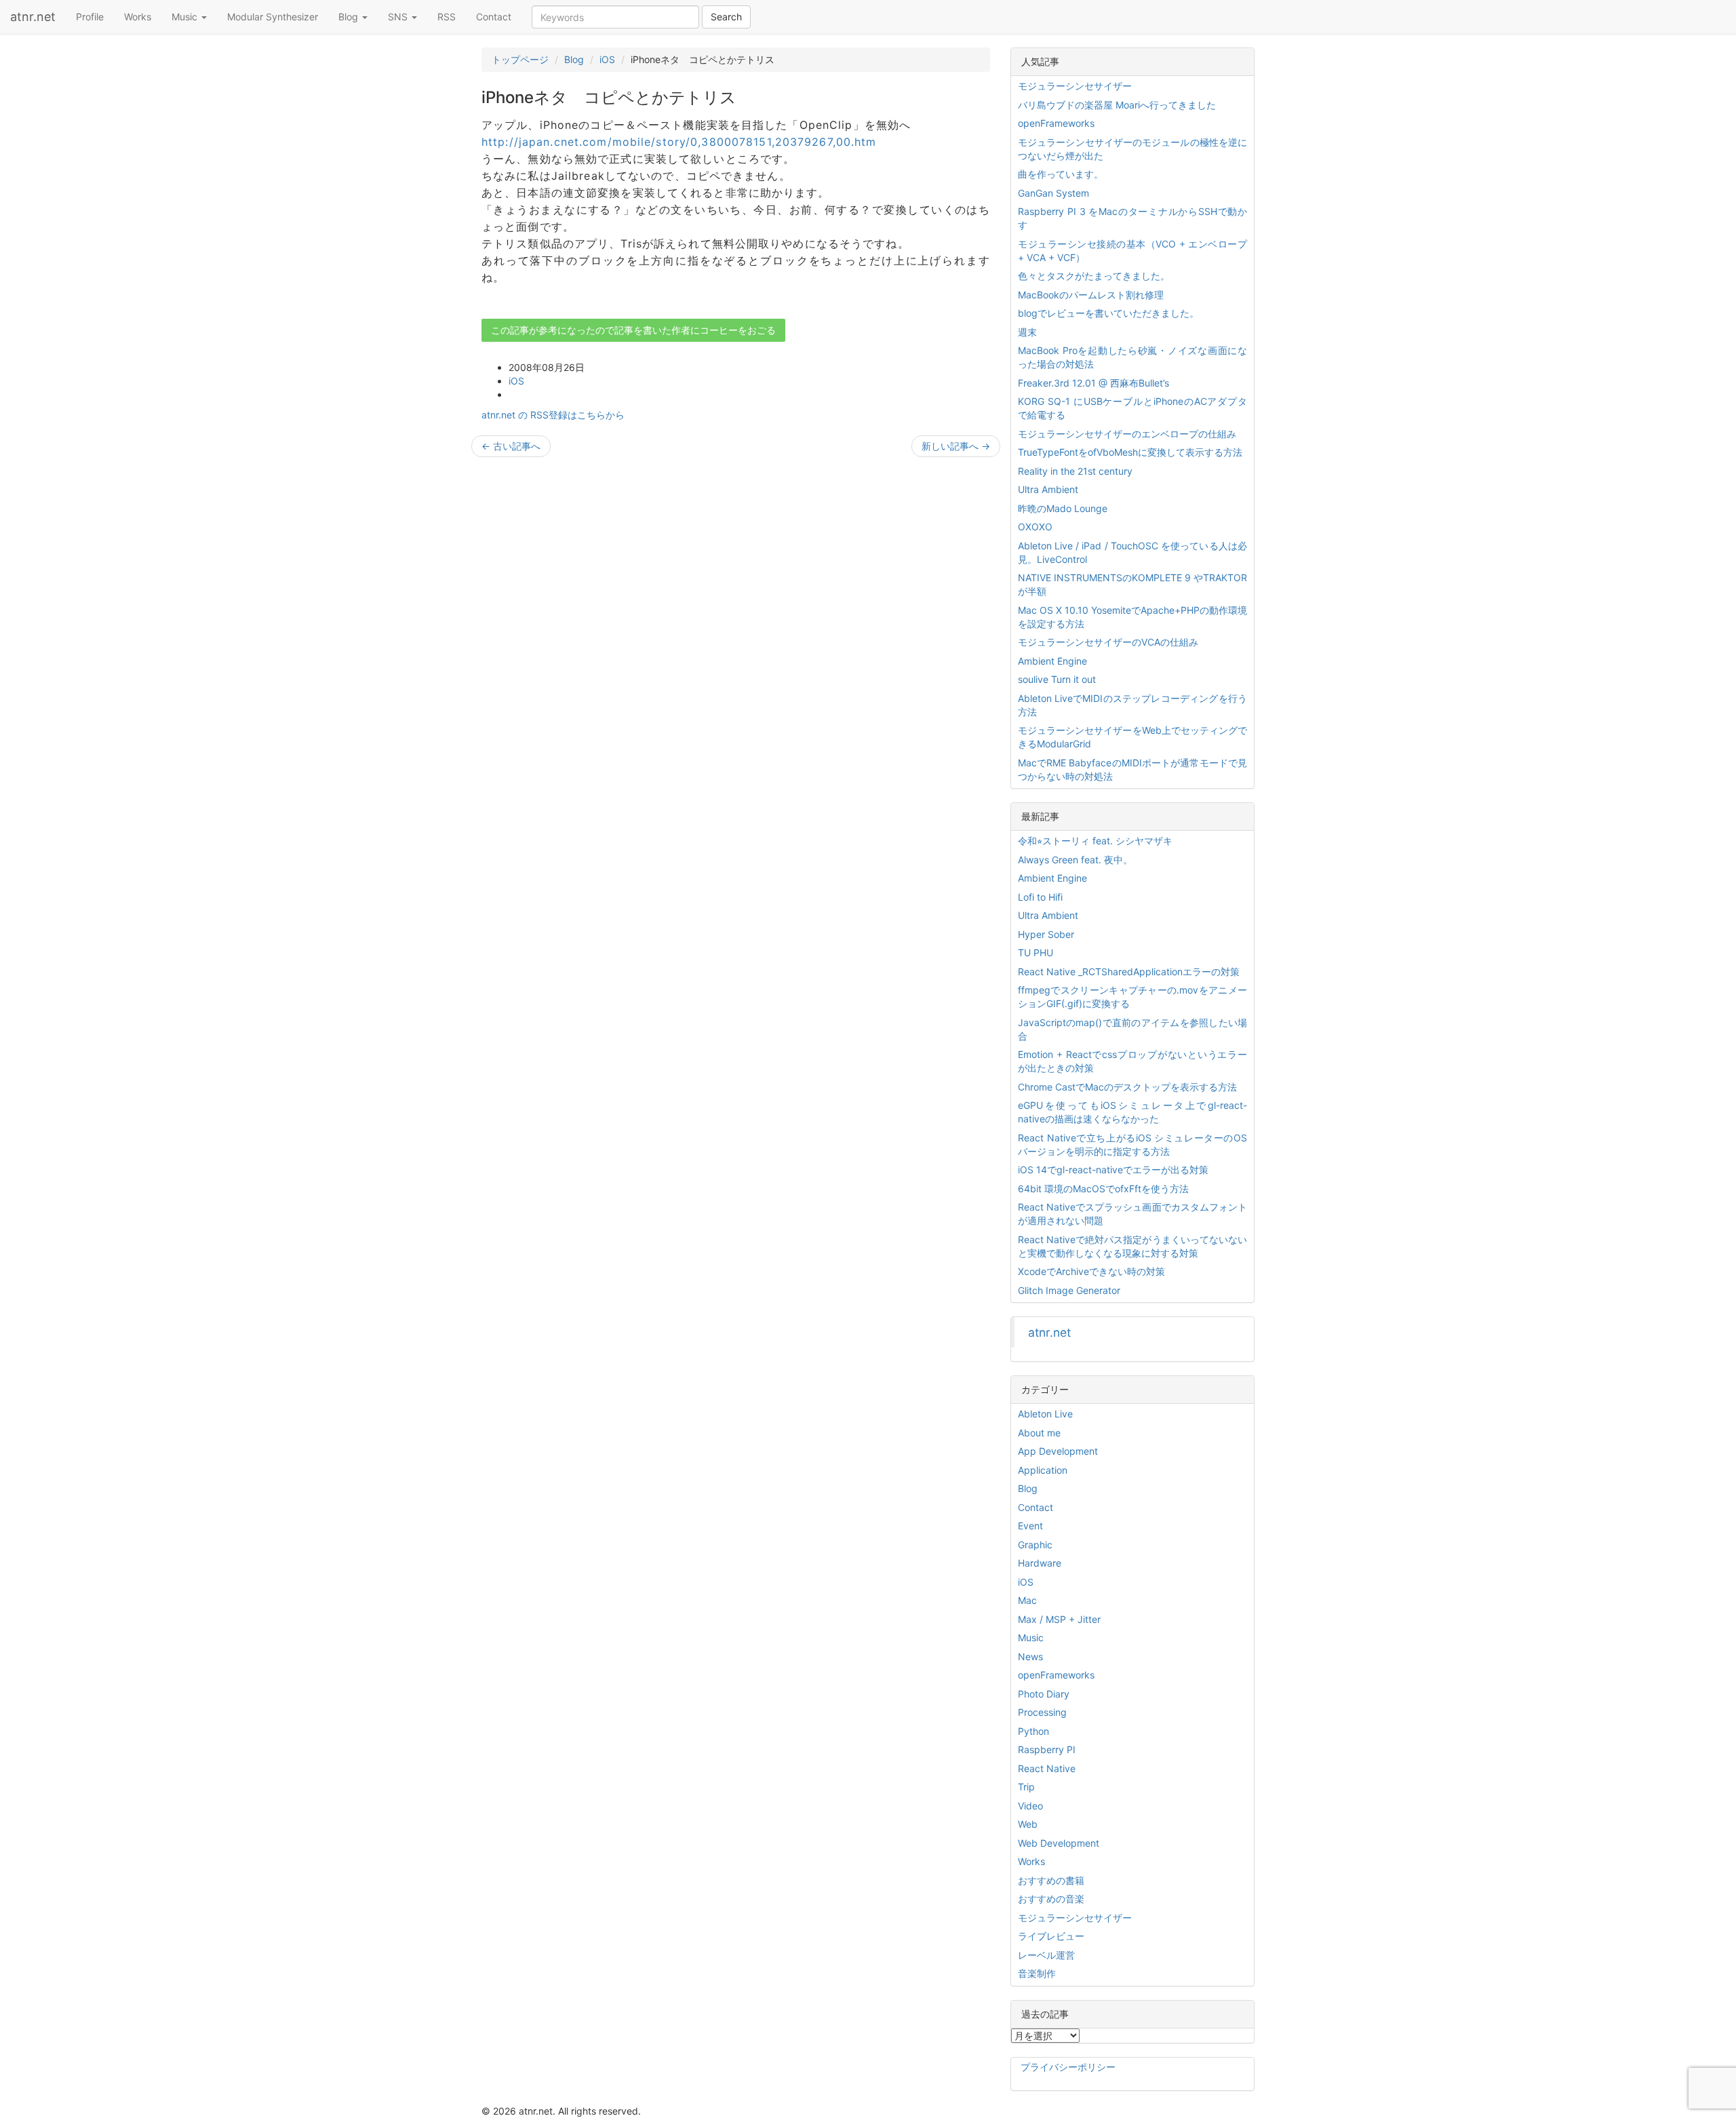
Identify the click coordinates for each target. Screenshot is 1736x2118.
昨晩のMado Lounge (1063, 508)
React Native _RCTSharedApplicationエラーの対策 (1129, 972)
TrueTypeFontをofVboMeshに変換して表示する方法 (1130, 452)
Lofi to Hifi (1040, 897)
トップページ (520, 59)
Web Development (1059, 1843)
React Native (1047, 1768)
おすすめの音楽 (1051, 1899)
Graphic (1035, 1545)
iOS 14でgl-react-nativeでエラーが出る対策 (1113, 1170)
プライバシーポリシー (1068, 2067)
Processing (1042, 1712)
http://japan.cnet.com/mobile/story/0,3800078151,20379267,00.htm (679, 142)
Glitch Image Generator (1069, 1290)
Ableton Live (1045, 1414)
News (1030, 1656)
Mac (1027, 1600)
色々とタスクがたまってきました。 (1094, 276)
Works (138, 17)
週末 (1027, 332)
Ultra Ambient (1048, 489)
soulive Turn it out (1057, 679)
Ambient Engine (1052, 661)
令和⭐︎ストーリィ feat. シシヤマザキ (1095, 841)
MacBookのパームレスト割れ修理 (1091, 295)
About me (1039, 1433)
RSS (447, 17)
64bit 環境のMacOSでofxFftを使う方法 (1103, 1189)
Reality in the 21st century (1075, 471)
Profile (90, 17)
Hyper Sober (1046, 934)
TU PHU (1035, 953)
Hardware (1040, 1563)
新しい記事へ (956, 446)
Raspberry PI (1047, 1749)
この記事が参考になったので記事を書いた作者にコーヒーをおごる (633, 330)
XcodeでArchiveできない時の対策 (1091, 1271)
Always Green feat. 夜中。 (1075, 860)
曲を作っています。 (1061, 174)
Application (1043, 1470)
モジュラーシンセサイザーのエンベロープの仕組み (1127, 434)
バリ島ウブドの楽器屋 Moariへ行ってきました (1117, 105)
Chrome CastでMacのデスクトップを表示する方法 (1127, 1087)
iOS (607, 59)
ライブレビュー (1051, 1936)
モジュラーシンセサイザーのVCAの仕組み (1108, 642)
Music (186, 17)
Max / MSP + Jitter (1059, 1619)
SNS (399, 17)
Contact (494, 17)
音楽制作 (1037, 1973)
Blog (350, 17)
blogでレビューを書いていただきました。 (1108, 313)
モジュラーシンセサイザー (1075, 86)
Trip (1026, 1787)
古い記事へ (511, 446)
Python (1033, 1731)
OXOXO (1035, 527)
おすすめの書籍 (1051, 1880)
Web (1028, 1824)
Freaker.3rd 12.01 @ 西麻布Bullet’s (1093, 383)
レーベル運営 (1046, 1955)
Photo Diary (1044, 1694)
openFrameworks (1056, 123)
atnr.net (33, 17)
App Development (1058, 1451)
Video (1030, 1806)
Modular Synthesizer (273, 17)
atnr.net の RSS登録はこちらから (553, 415)
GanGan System (1053, 193)
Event (1030, 1526)
